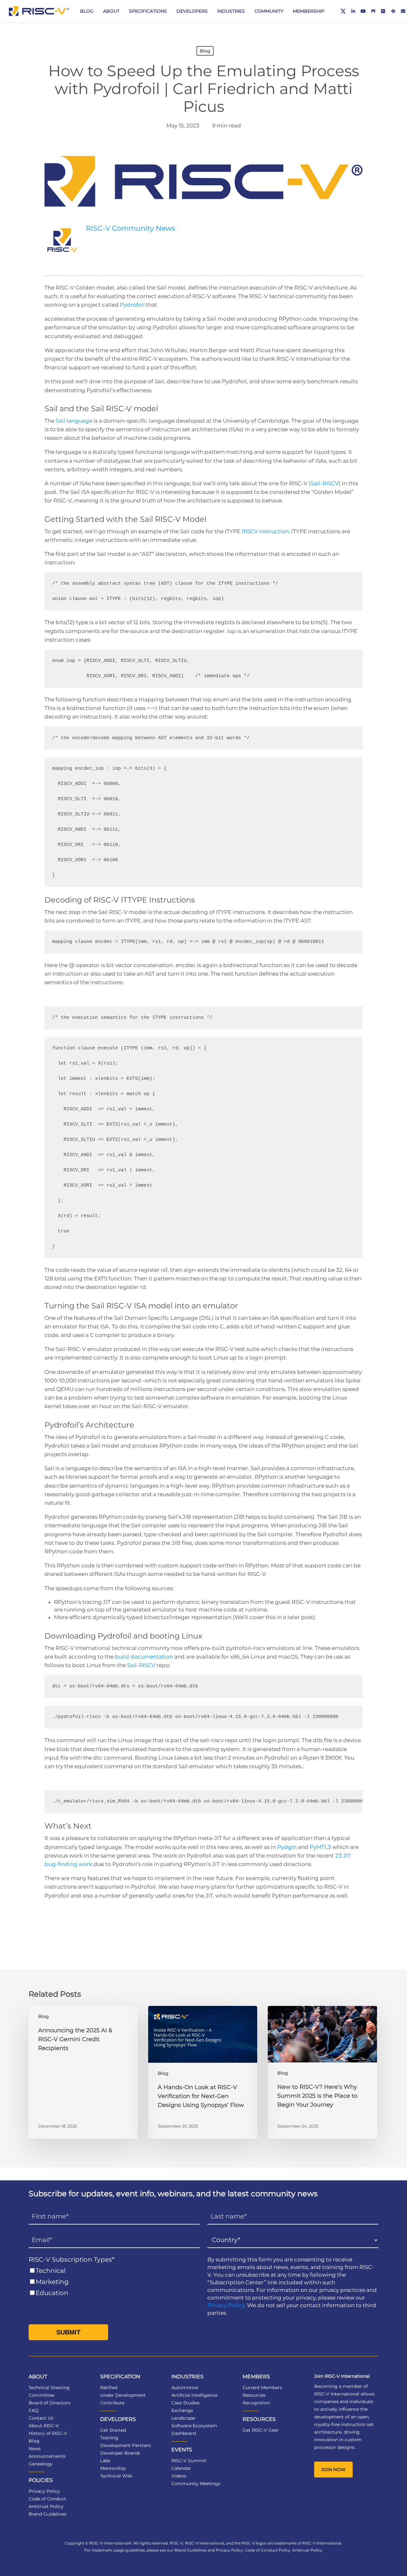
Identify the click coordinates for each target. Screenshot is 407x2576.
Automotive (185, 2388)
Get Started (113, 2430)
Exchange (182, 2410)
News (35, 2449)
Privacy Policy (226, 2305)
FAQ (34, 2410)
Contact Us (41, 2418)
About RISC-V (44, 2426)
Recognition (256, 2403)
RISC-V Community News (131, 228)
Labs (105, 2461)
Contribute (112, 2403)
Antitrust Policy (46, 2506)
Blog (205, 51)
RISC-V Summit (189, 2461)
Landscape (183, 2418)
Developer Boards (120, 2453)
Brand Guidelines (48, 2514)
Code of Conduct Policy (268, 2550)
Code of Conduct (47, 2499)
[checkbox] (114, 2282)
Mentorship (113, 2468)
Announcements (47, 2456)
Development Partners (126, 2445)
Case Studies (186, 2403)
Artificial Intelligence (194, 2395)
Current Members (262, 2388)
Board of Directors (49, 2403)
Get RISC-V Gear (261, 2430)
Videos (179, 2476)
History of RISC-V (48, 2433)
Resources (254, 2395)
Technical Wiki (116, 2476)
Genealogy (41, 2464)
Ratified (109, 2388)
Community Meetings (196, 2484)
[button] (333, 2470)
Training (109, 2438)
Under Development (123, 2395)
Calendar (181, 2468)
